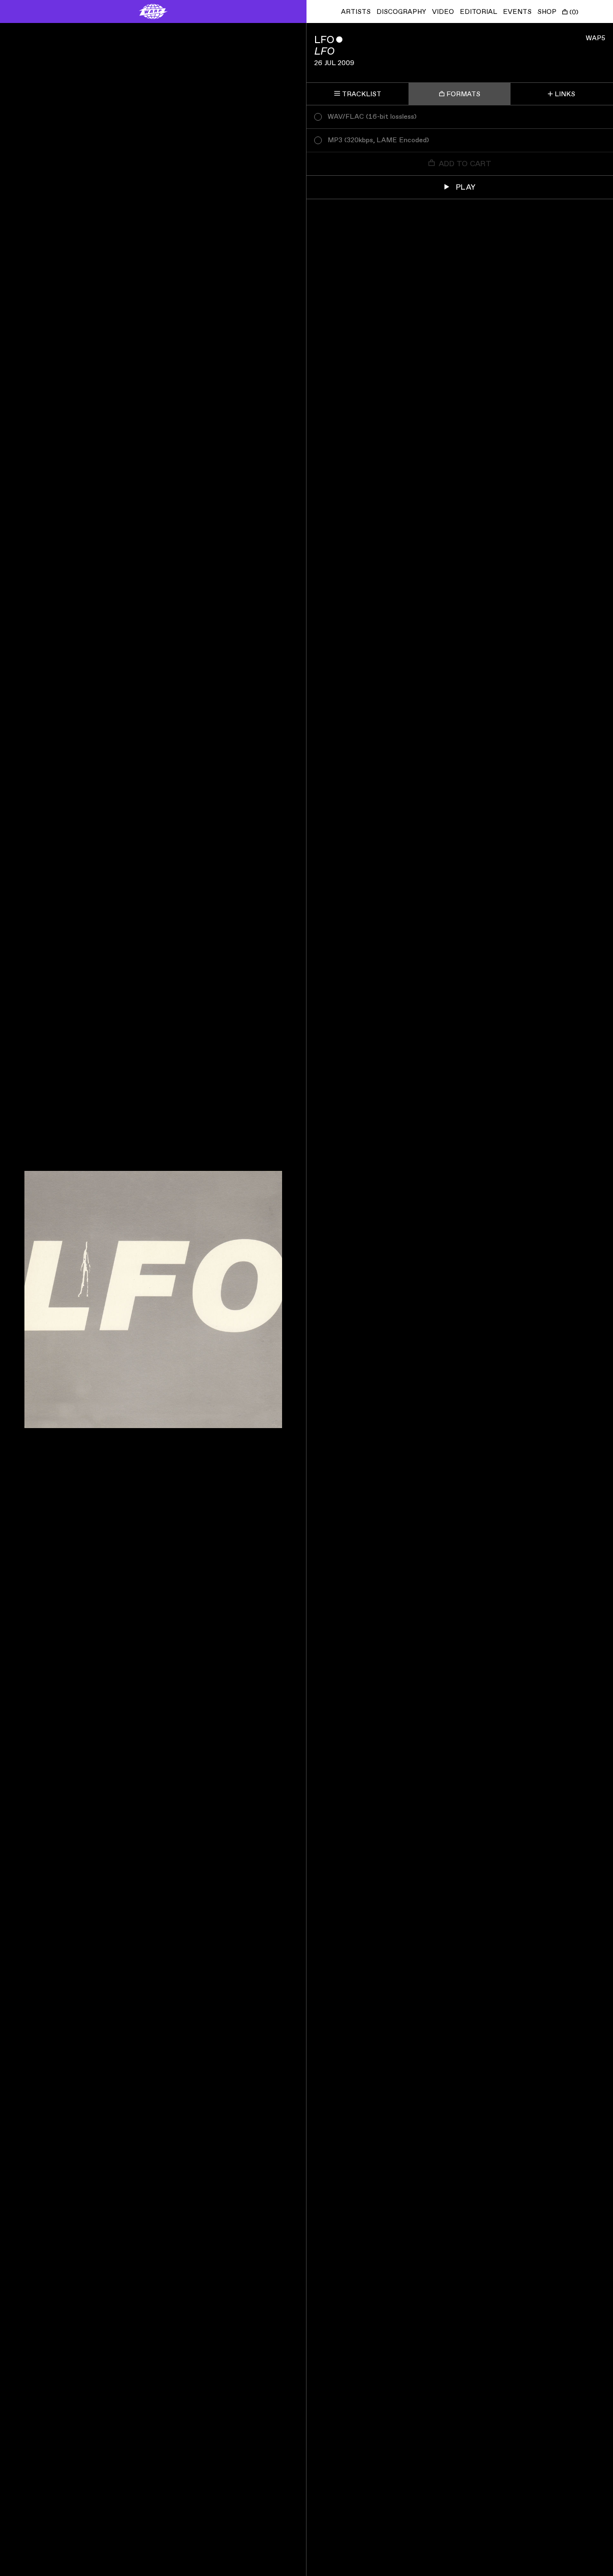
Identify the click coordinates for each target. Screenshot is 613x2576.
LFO (324, 40)
